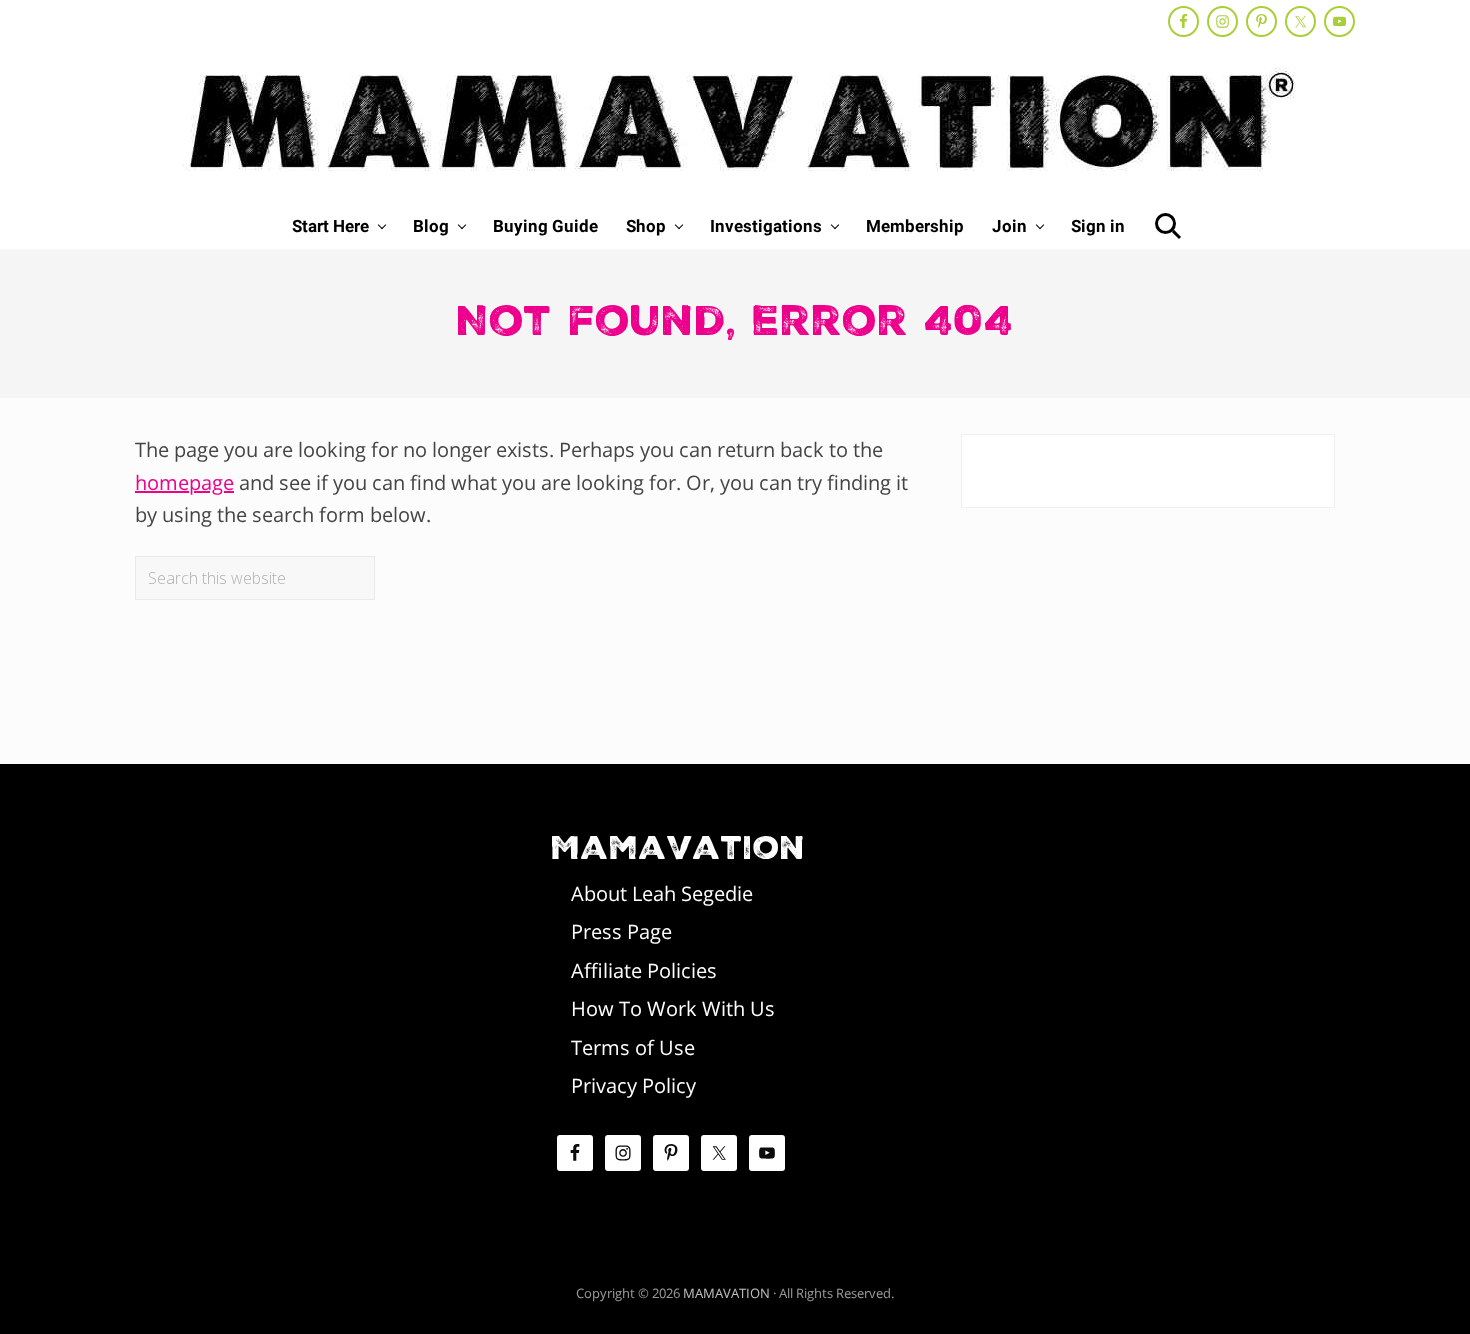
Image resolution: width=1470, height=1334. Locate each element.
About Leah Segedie (662, 893)
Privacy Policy (633, 1085)
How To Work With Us (673, 1008)
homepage (184, 482)
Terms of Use (633, 1047)
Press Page (621, 931)
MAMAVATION (726, 1293)
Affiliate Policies (644, 970)
